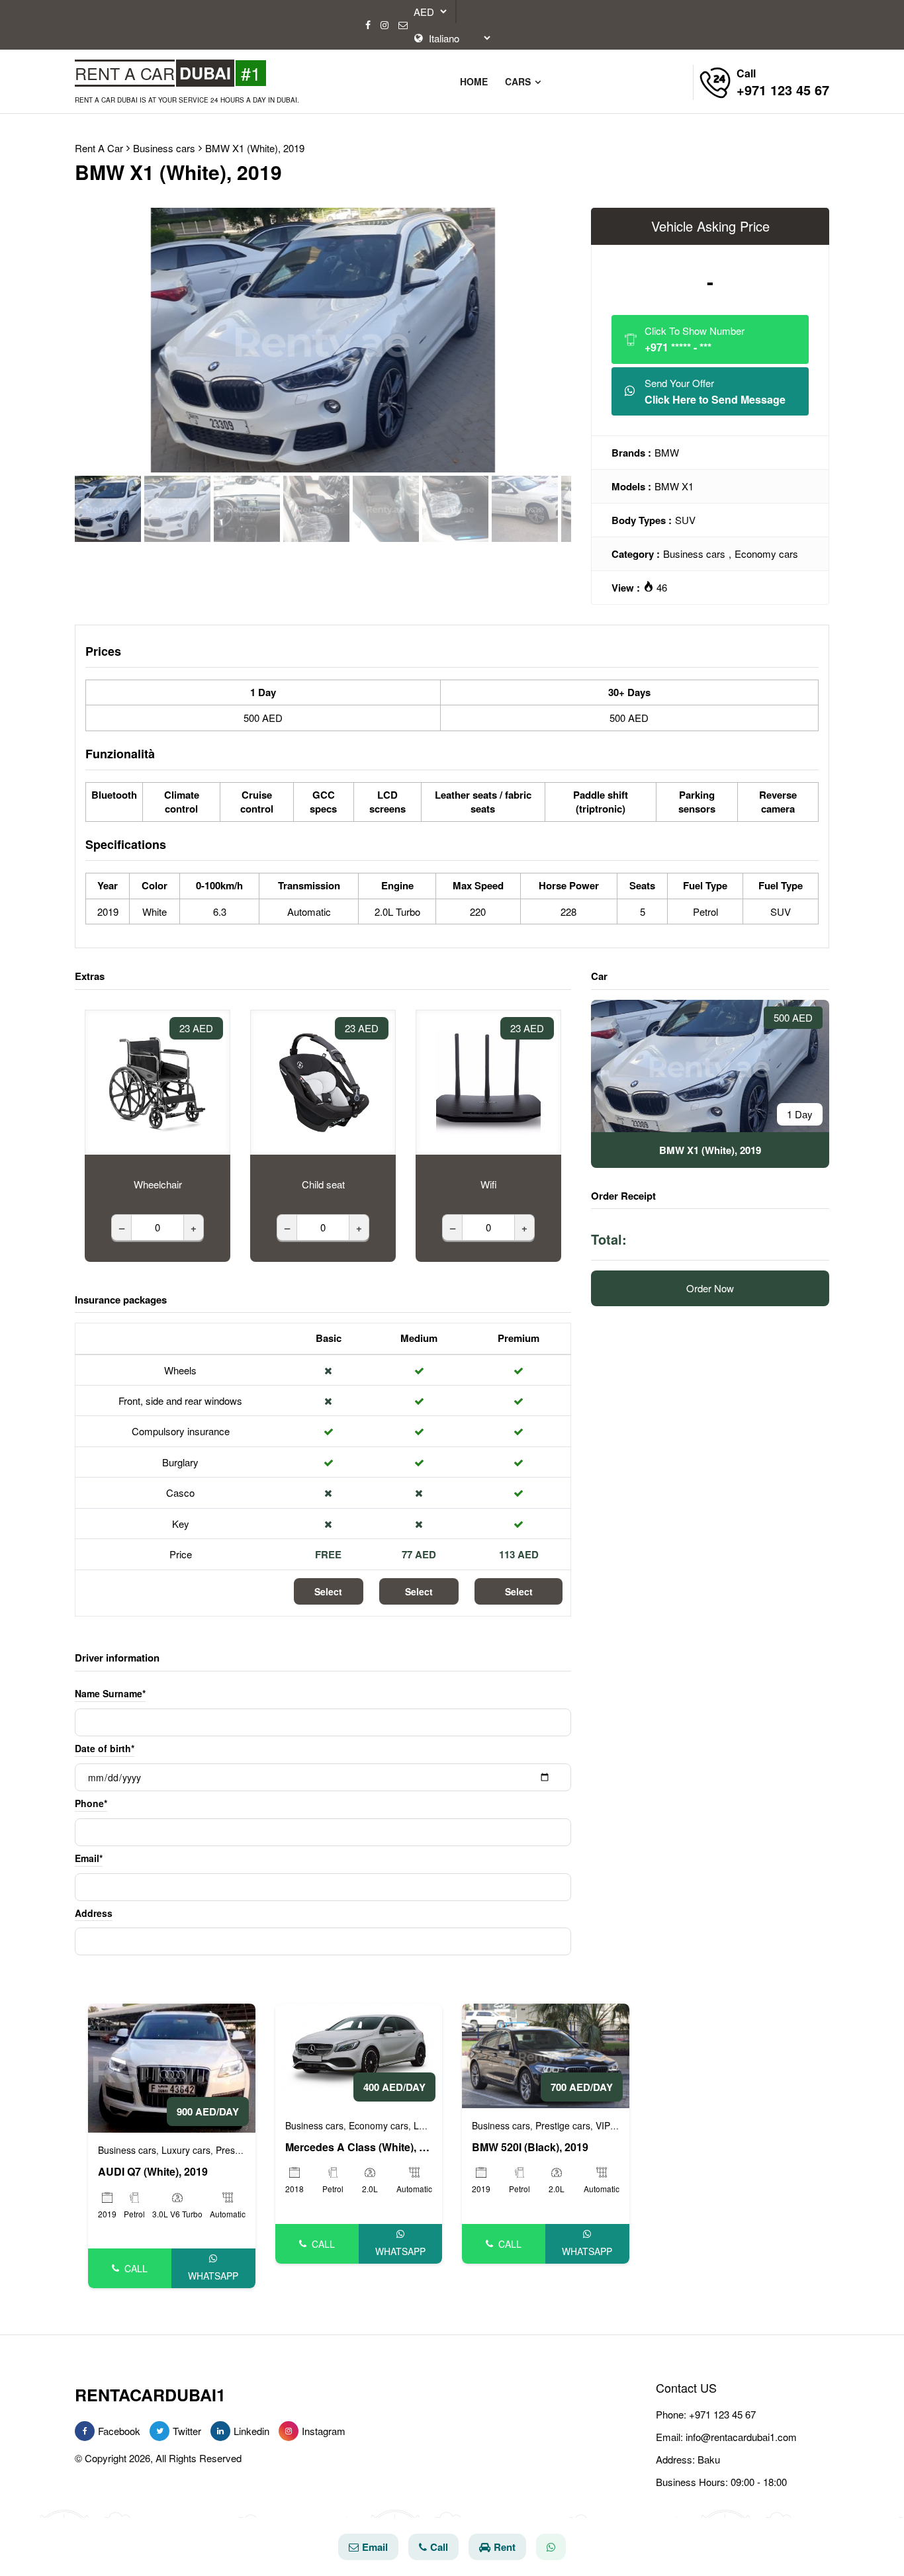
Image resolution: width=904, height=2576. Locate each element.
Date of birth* (105, 1748)
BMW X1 (674, 486)
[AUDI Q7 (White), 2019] (172, 2066)
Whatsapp (213, 2276)
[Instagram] (384, 25)
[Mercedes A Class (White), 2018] (359, 2054)
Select (328, 1591)
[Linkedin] (220, 2431)
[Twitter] (159, 2431)
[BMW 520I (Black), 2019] (546, 2054)
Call (136, 2268)
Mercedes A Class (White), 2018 (359, 2147)
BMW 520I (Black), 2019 (530, 2147)
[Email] (403, 25)
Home (474, 81)
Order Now (710, 1288)
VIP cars (613, 2125)
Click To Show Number (695, 339)
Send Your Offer (715, 391)
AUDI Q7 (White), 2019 (153, 2172)
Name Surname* (110, 1693)
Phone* (91, 1803)
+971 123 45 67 (722, 2414)
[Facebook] (368, 25)
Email (375, 2547)
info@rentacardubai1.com (741, 2437)
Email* (89, 1858)
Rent (505, 2547)
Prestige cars (243, 2150)
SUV (685, 520)
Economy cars (766, 554)
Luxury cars (186, 2150)
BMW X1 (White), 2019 (255, 148)
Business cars (694, 554)
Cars (519, 81)
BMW (667, 452)
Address (94, 1913)
